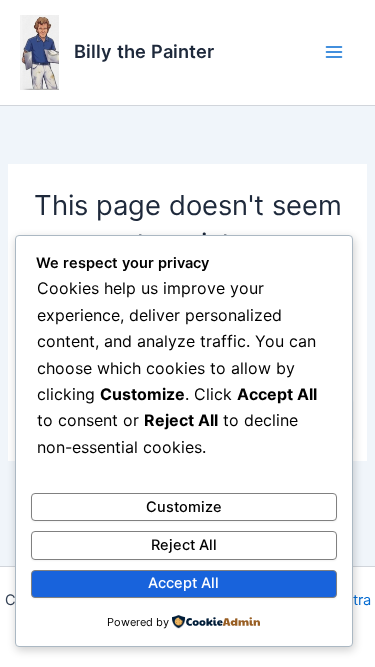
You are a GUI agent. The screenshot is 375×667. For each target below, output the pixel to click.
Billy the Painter (144, 51)
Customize (184, 507)
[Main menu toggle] (334, 52)
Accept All (183, 583)
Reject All (184, 545)
